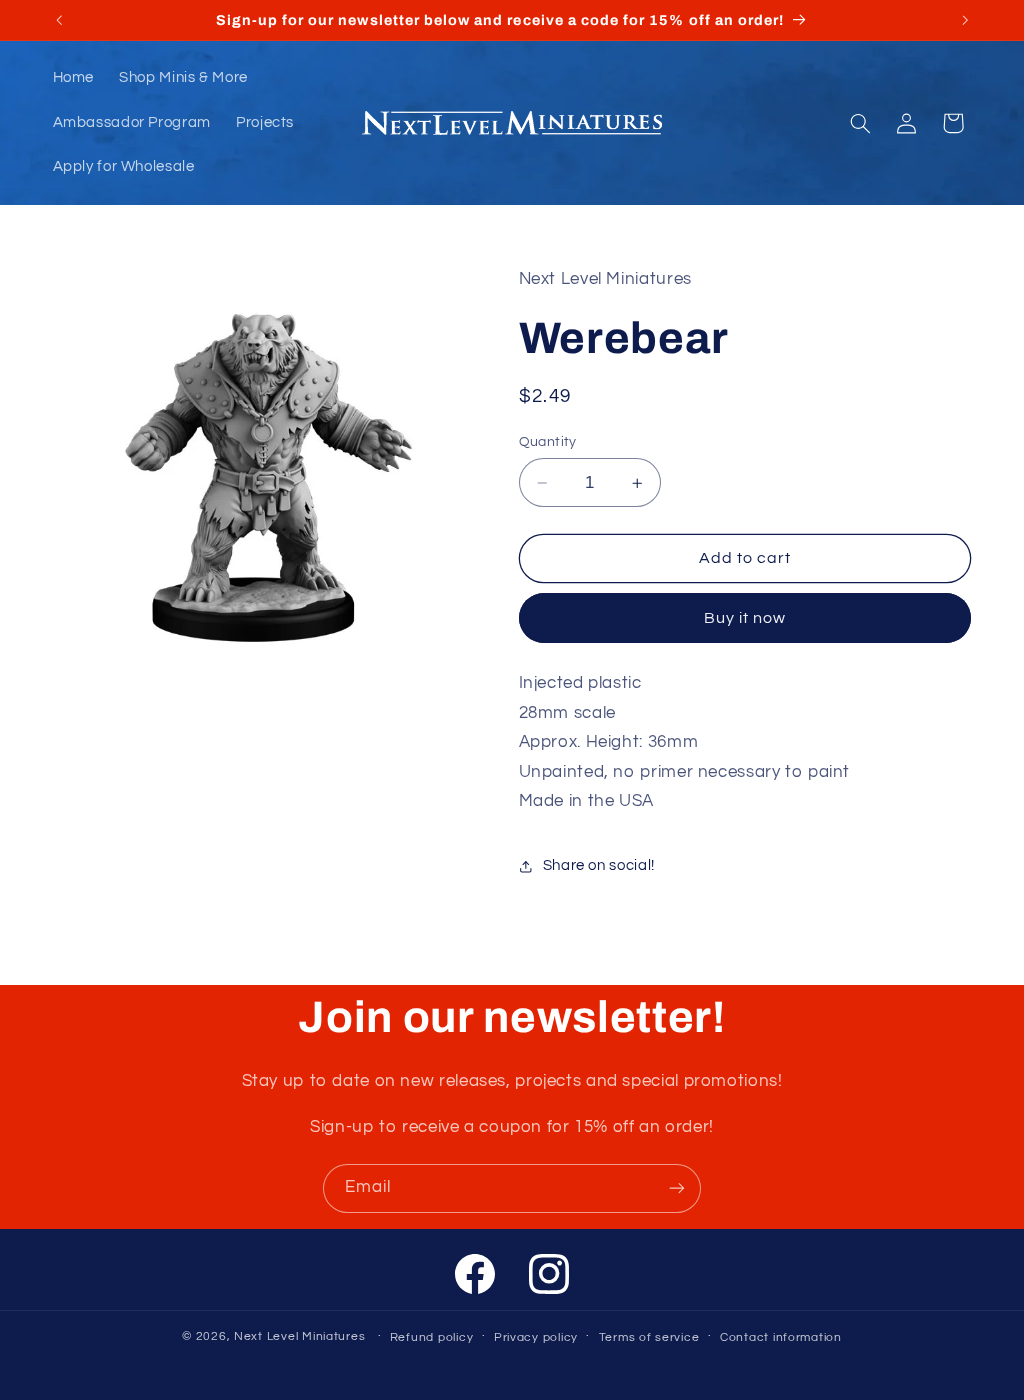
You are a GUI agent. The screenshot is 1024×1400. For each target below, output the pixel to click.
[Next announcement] (965, 20)
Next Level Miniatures (299, 1336)
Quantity (548, 442)
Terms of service (649, 1337)
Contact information (781, 1337)
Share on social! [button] (599, 865)
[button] (860, 123)
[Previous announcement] (59, 20)
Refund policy (432, 1337)
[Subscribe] (677, 1188)
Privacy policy (536, 1337)
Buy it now (745, 618)
